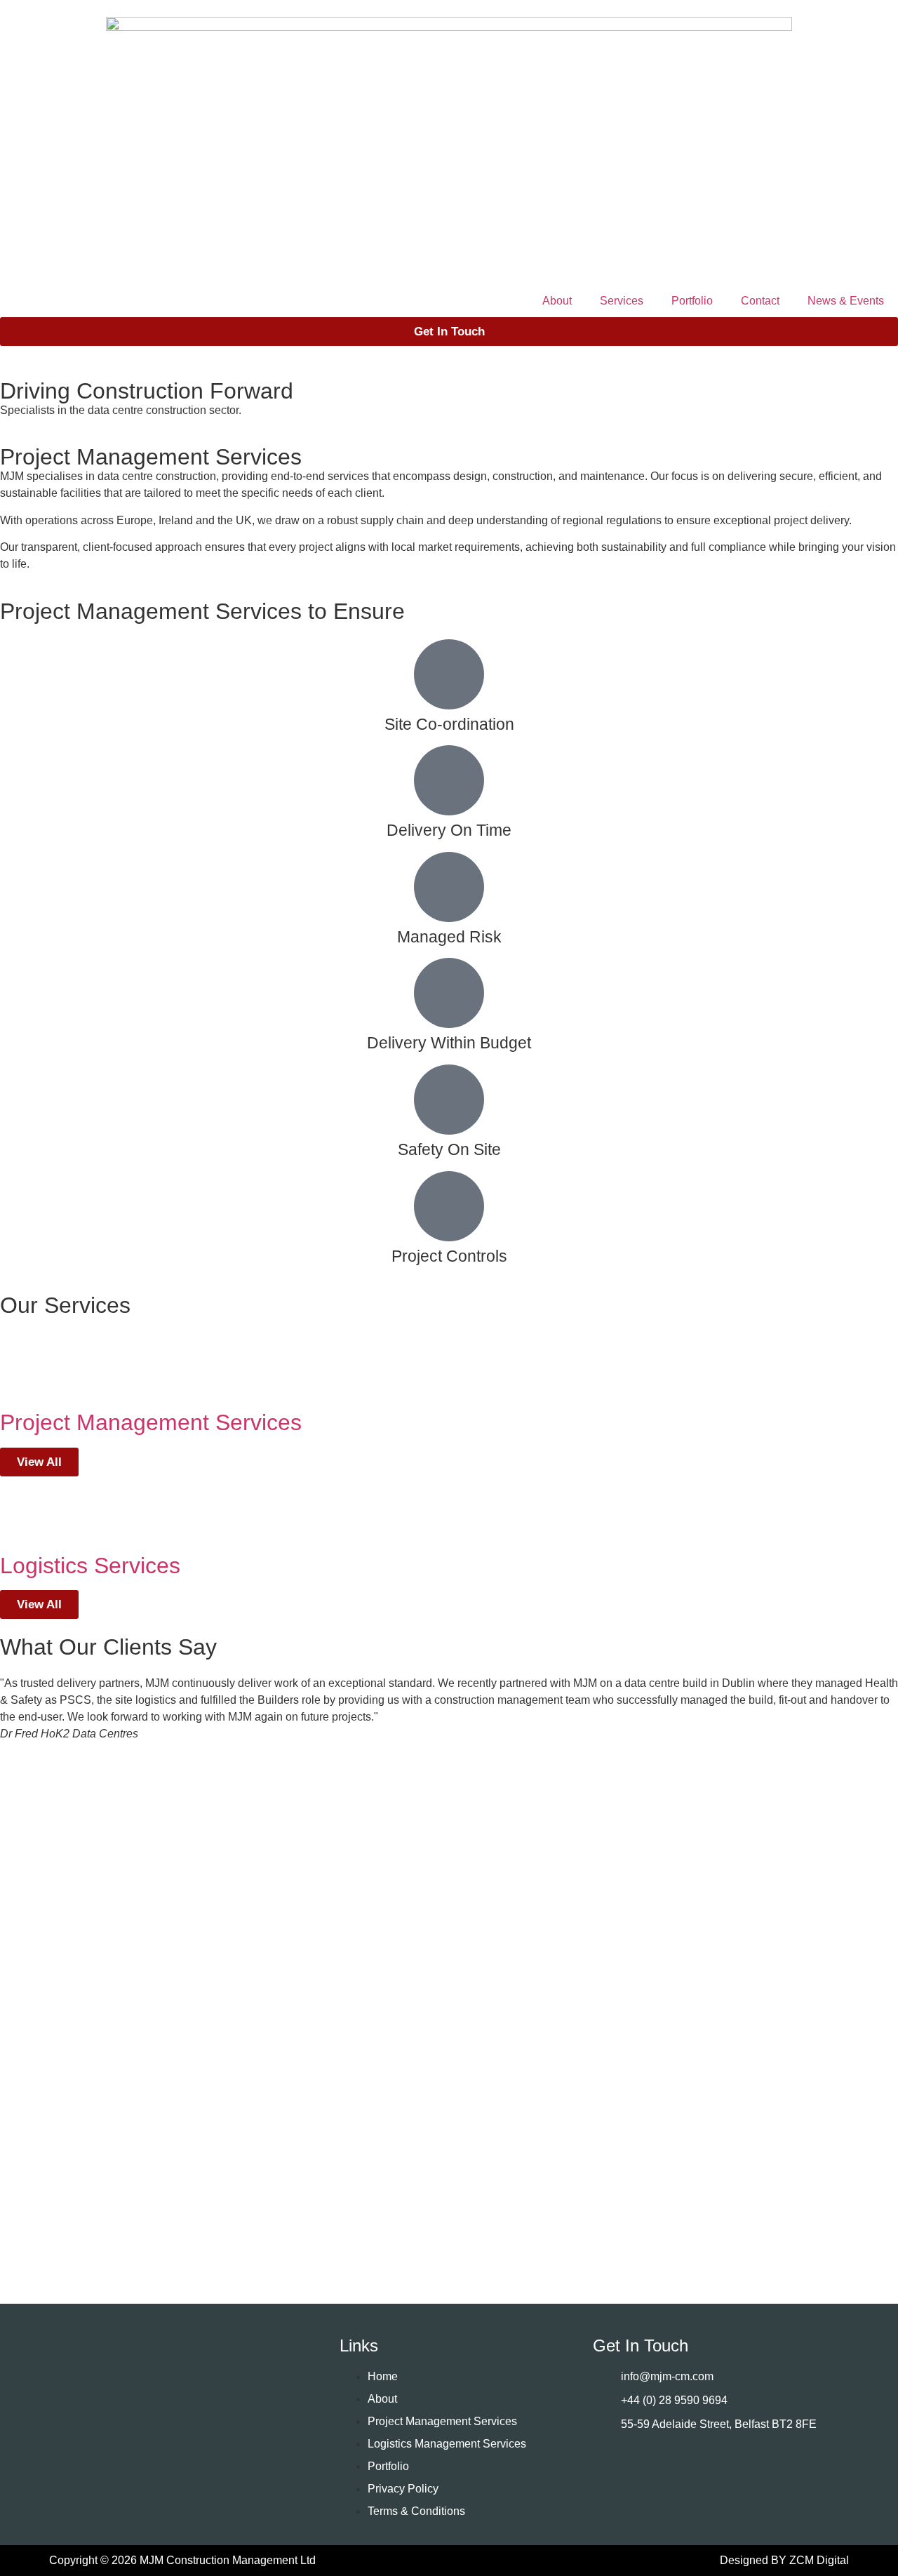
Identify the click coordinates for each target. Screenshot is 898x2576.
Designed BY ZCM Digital (784, 2560)
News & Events (846, 301)
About (557, 301)
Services (622, 301)
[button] (449, 2177)
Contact (760, 301)
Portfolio (692, 301)
